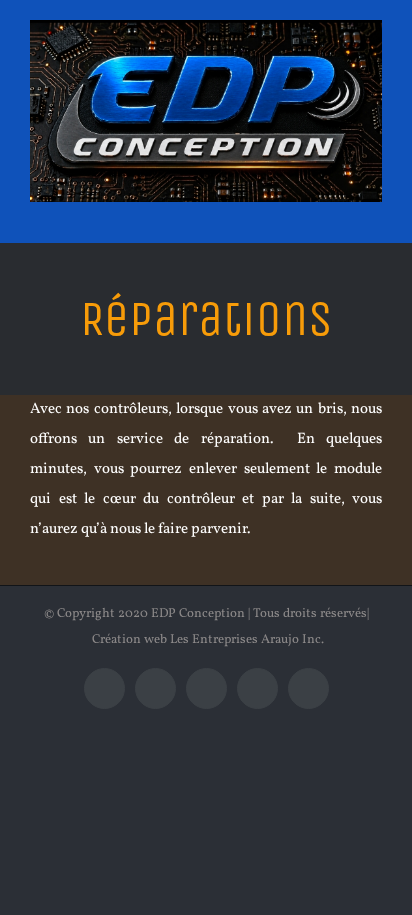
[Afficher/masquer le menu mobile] (374, 212)
